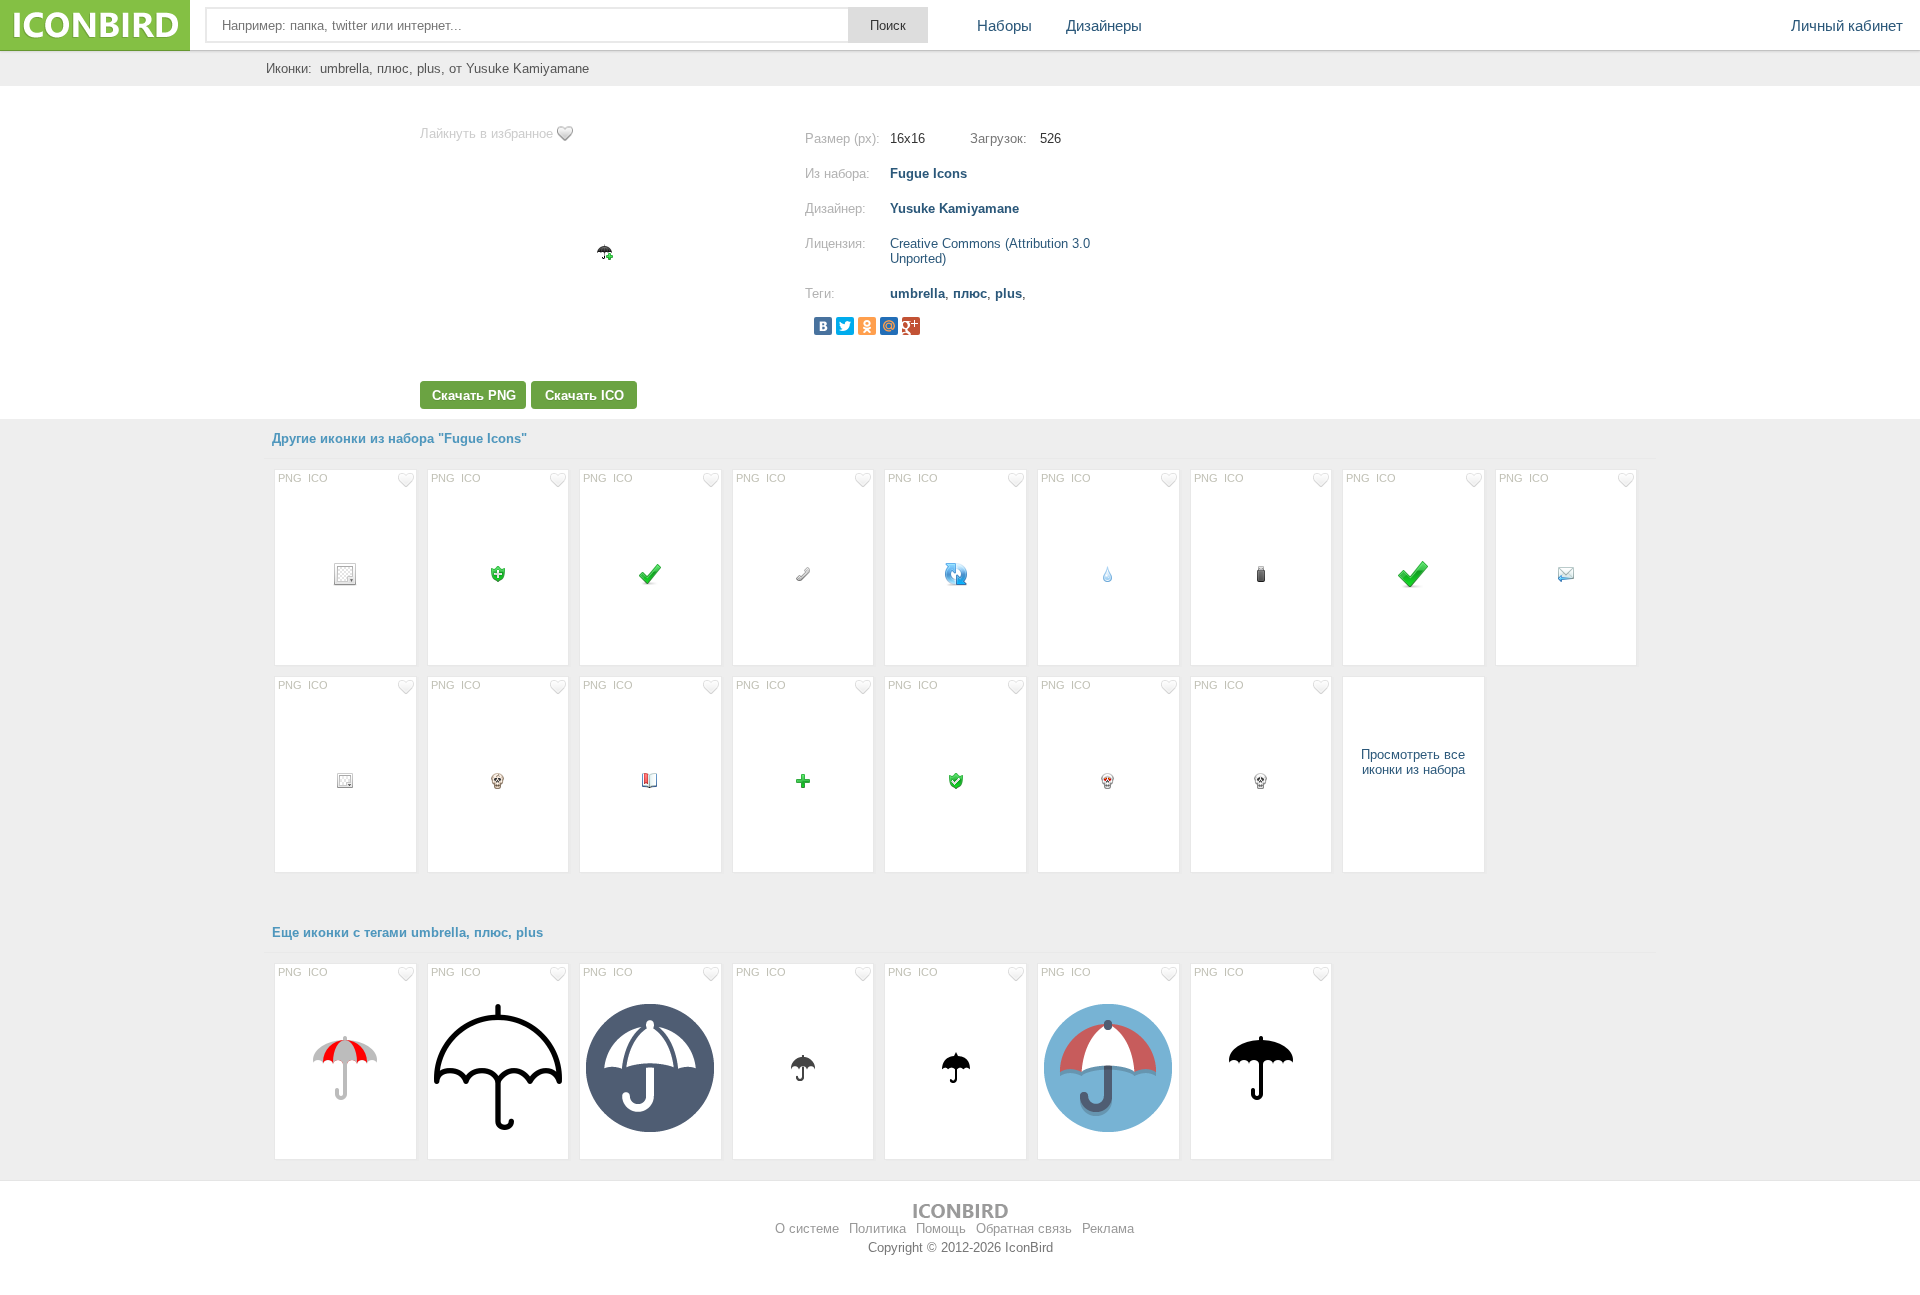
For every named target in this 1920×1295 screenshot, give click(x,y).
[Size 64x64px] (345, 1067)
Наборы (1004, 25)
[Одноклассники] (867, 326)
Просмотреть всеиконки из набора (1413, 762)
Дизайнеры (1104, 25)
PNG (290, 478)
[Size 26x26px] (803, 1067)
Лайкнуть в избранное (486, 133)
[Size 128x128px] (498, 1067)
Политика (877, 1228)
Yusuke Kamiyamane (954, 208)
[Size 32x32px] (1413, 573)
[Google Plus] (911, 326)
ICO (318, 478)
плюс (970, 293)
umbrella (917, 293)
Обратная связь (1024, 1228)
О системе (807, 1228)
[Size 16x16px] (498, 573)
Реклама (1108, 1228)
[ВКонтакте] (823, 326)
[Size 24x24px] (345, 573)
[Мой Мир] (889, 326)
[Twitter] (845, 326)
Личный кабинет (1847, 25)
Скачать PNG (474, 395)
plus (1008, 293)
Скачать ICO (584, 395)
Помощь (941, 1228)
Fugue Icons (928, 173)
